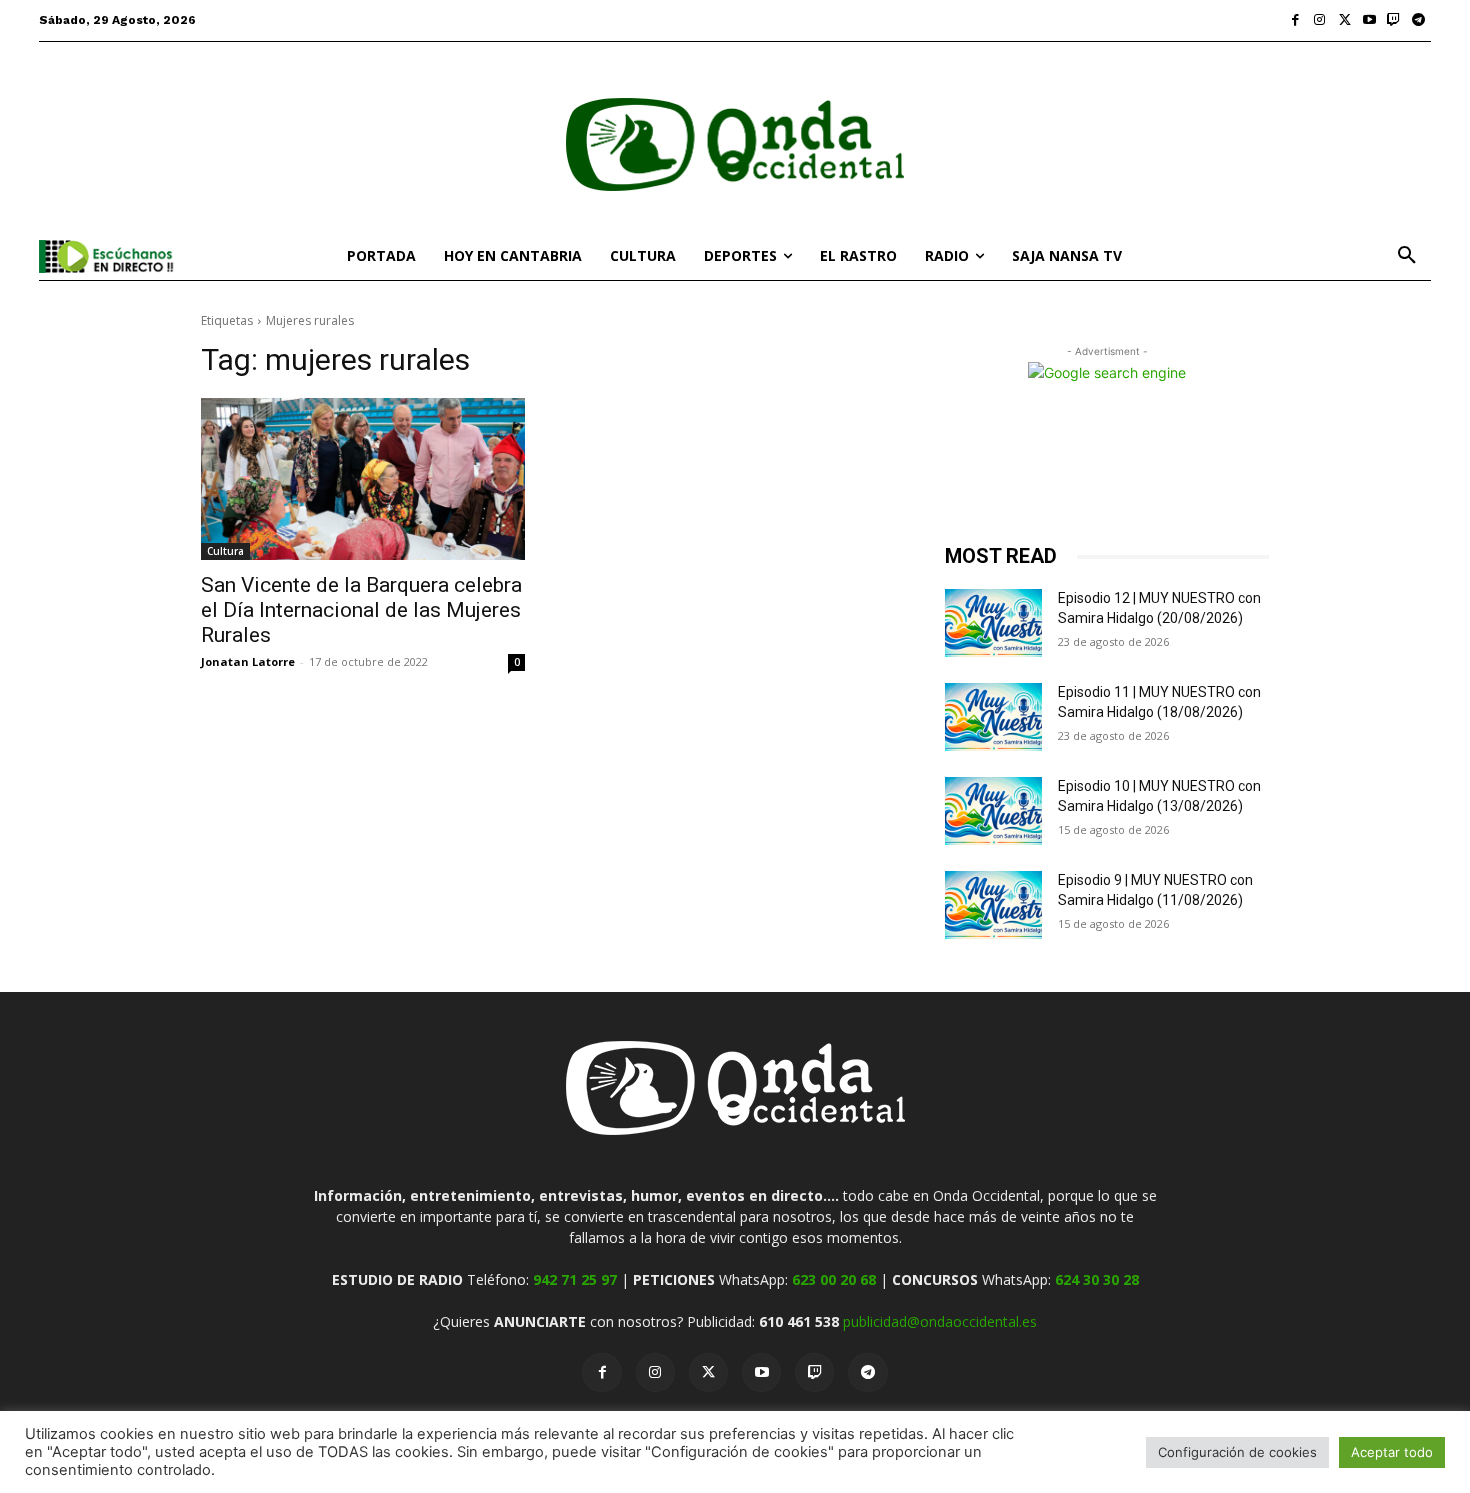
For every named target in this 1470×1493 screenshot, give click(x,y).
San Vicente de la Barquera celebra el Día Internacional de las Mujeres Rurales (361, 610)
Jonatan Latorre (248, 661)
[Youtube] (1369, 20)
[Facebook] (1295, 20)
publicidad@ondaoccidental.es (940, 1321)
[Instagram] (1320, 20)
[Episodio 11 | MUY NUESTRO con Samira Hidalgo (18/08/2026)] (993, 717)
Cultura (225, 551)
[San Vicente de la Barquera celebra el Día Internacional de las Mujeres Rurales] (363, 479)
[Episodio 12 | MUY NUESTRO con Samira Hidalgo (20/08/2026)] (993, 623)
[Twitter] (1344, 20)
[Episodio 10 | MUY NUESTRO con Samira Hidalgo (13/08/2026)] (993, 811)
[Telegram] (1418, 20)
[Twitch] (1394, 20)
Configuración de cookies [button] (1237, 1452)
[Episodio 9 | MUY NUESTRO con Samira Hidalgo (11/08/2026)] (993, 905)
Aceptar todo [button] (1392, 1452)
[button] (1407, 256)
